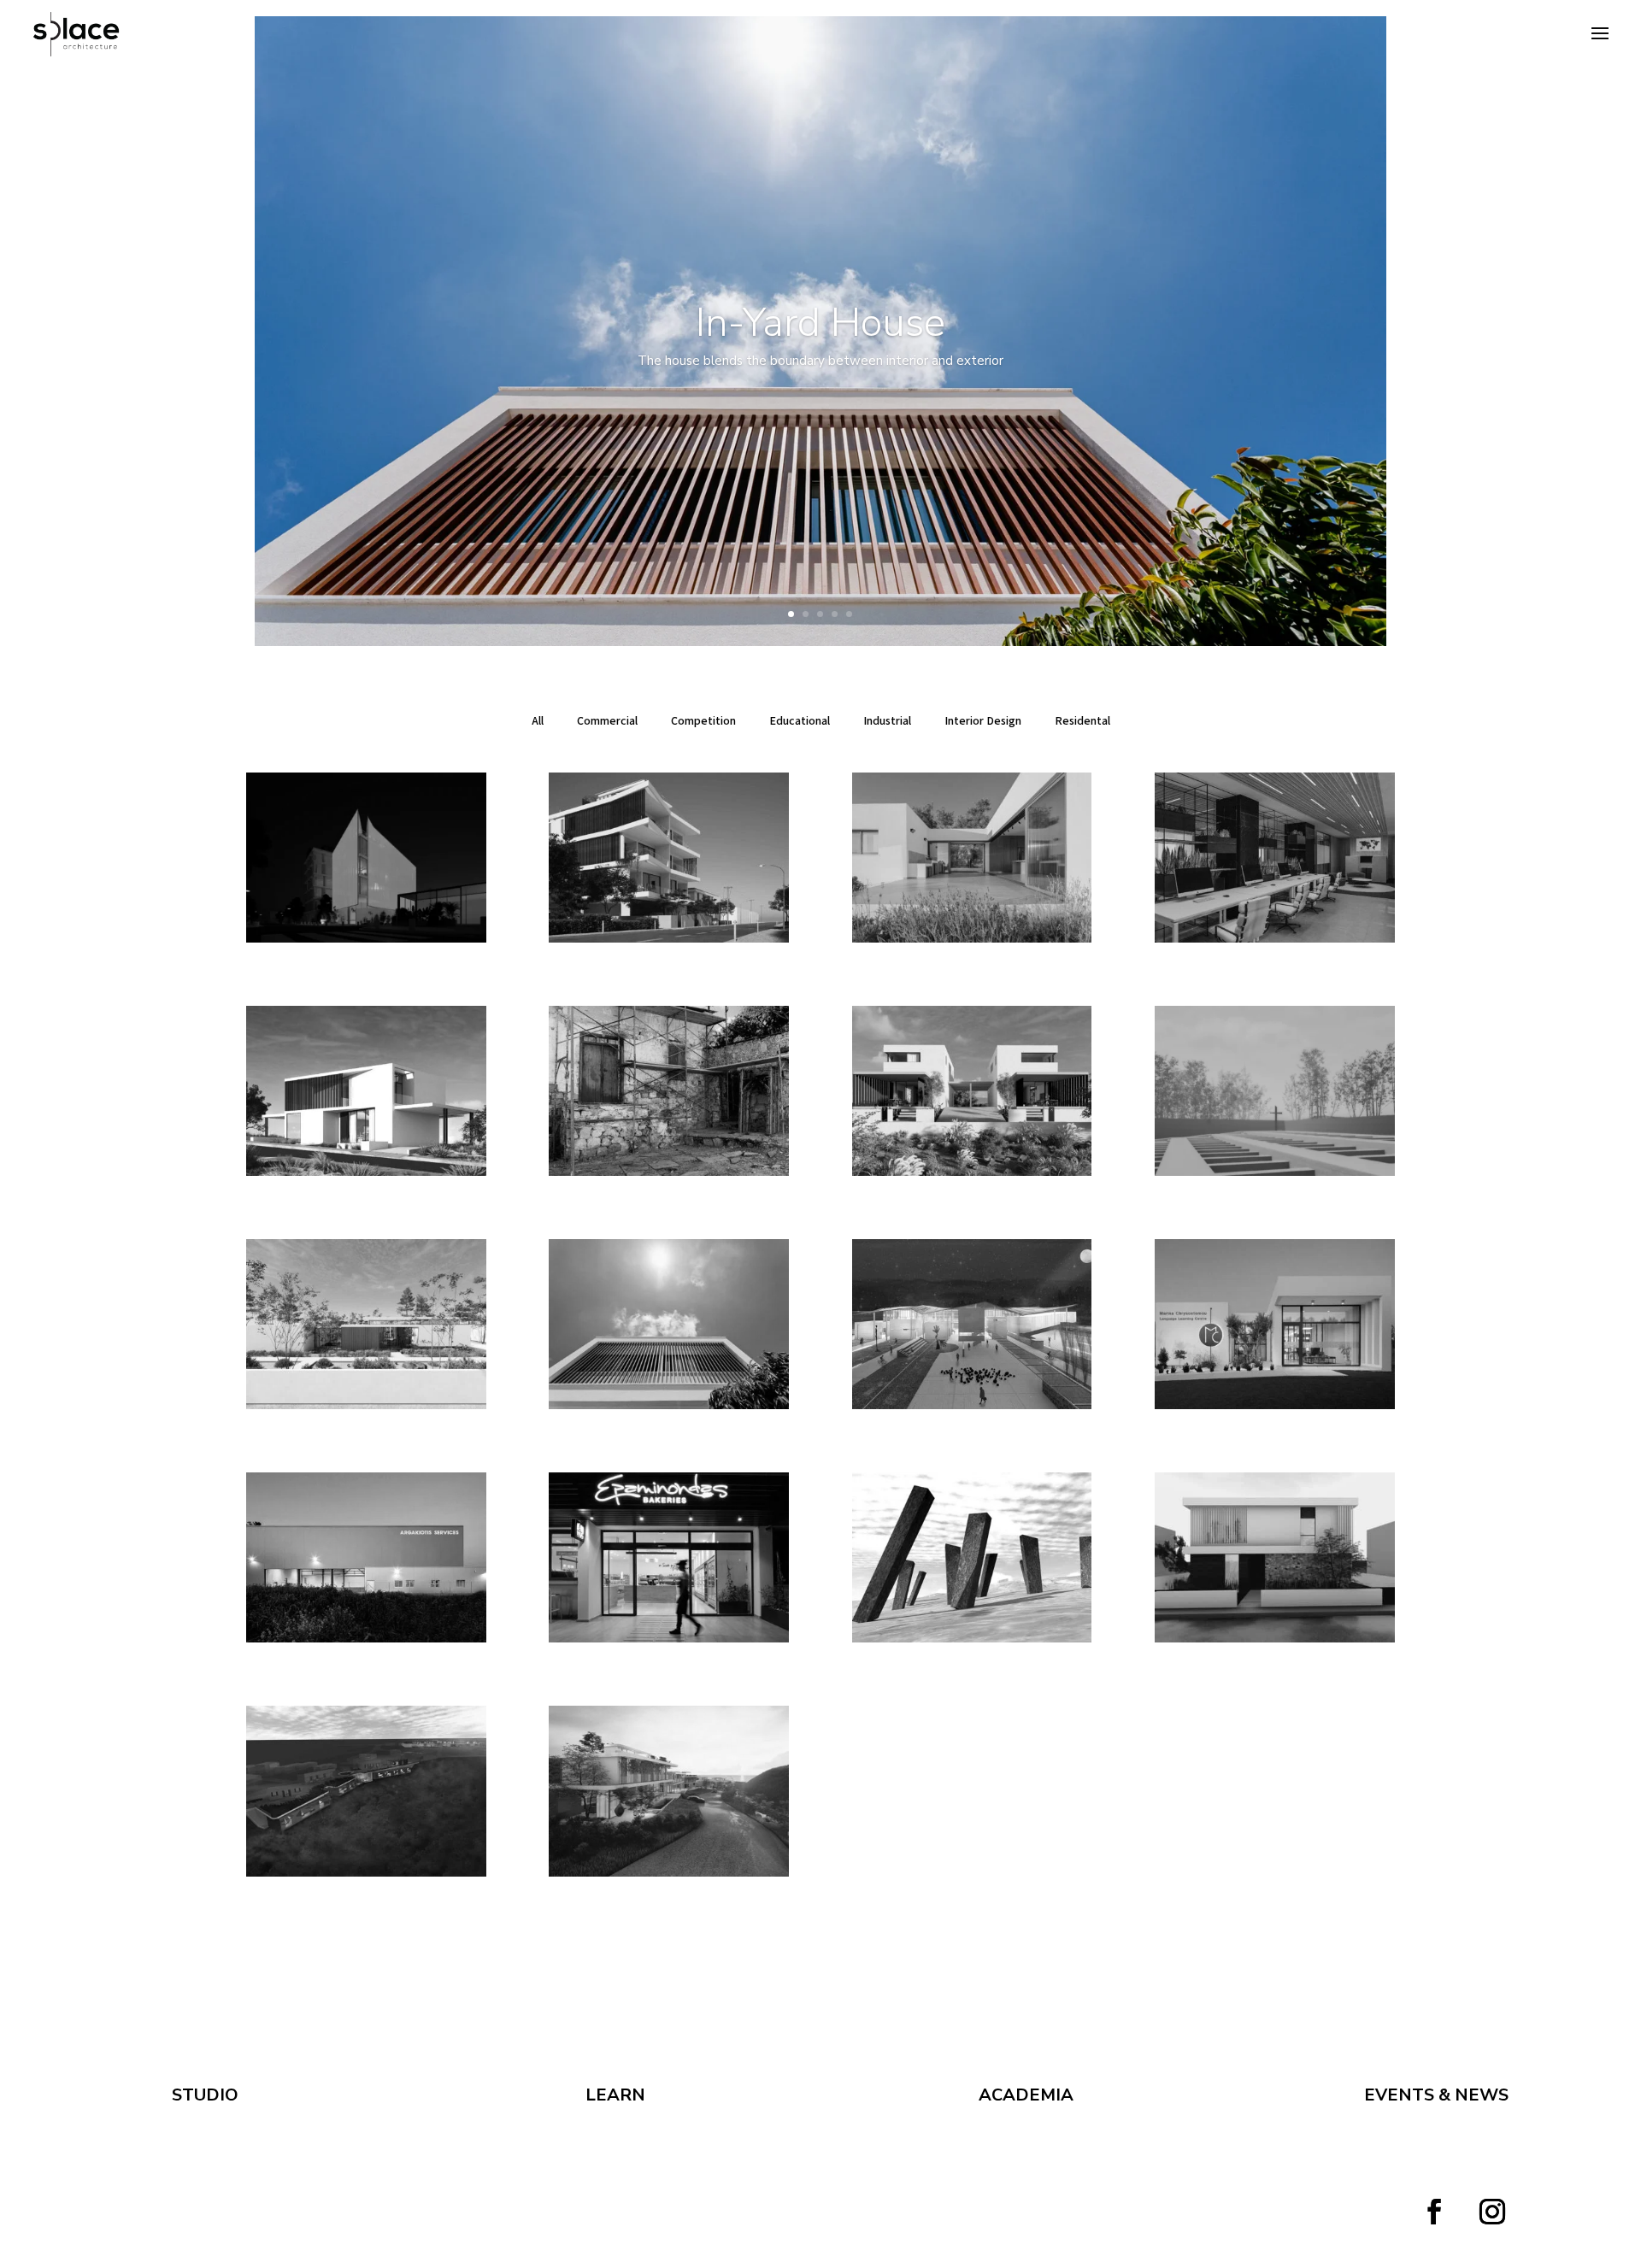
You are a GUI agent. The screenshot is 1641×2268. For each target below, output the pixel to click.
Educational (800, 720)
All (538, 720)
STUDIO (205, 2095)
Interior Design (983, 720)
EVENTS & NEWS (1436, 2095)
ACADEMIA (1026, 2095)
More (820, 410)
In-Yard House (820, 323)
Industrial (887, 720)
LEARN (615, 2095)
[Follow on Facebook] (1434, 2212)
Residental (1082, 720)
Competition (703, 720)
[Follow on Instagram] (1492, 2212)
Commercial (607, 720)
